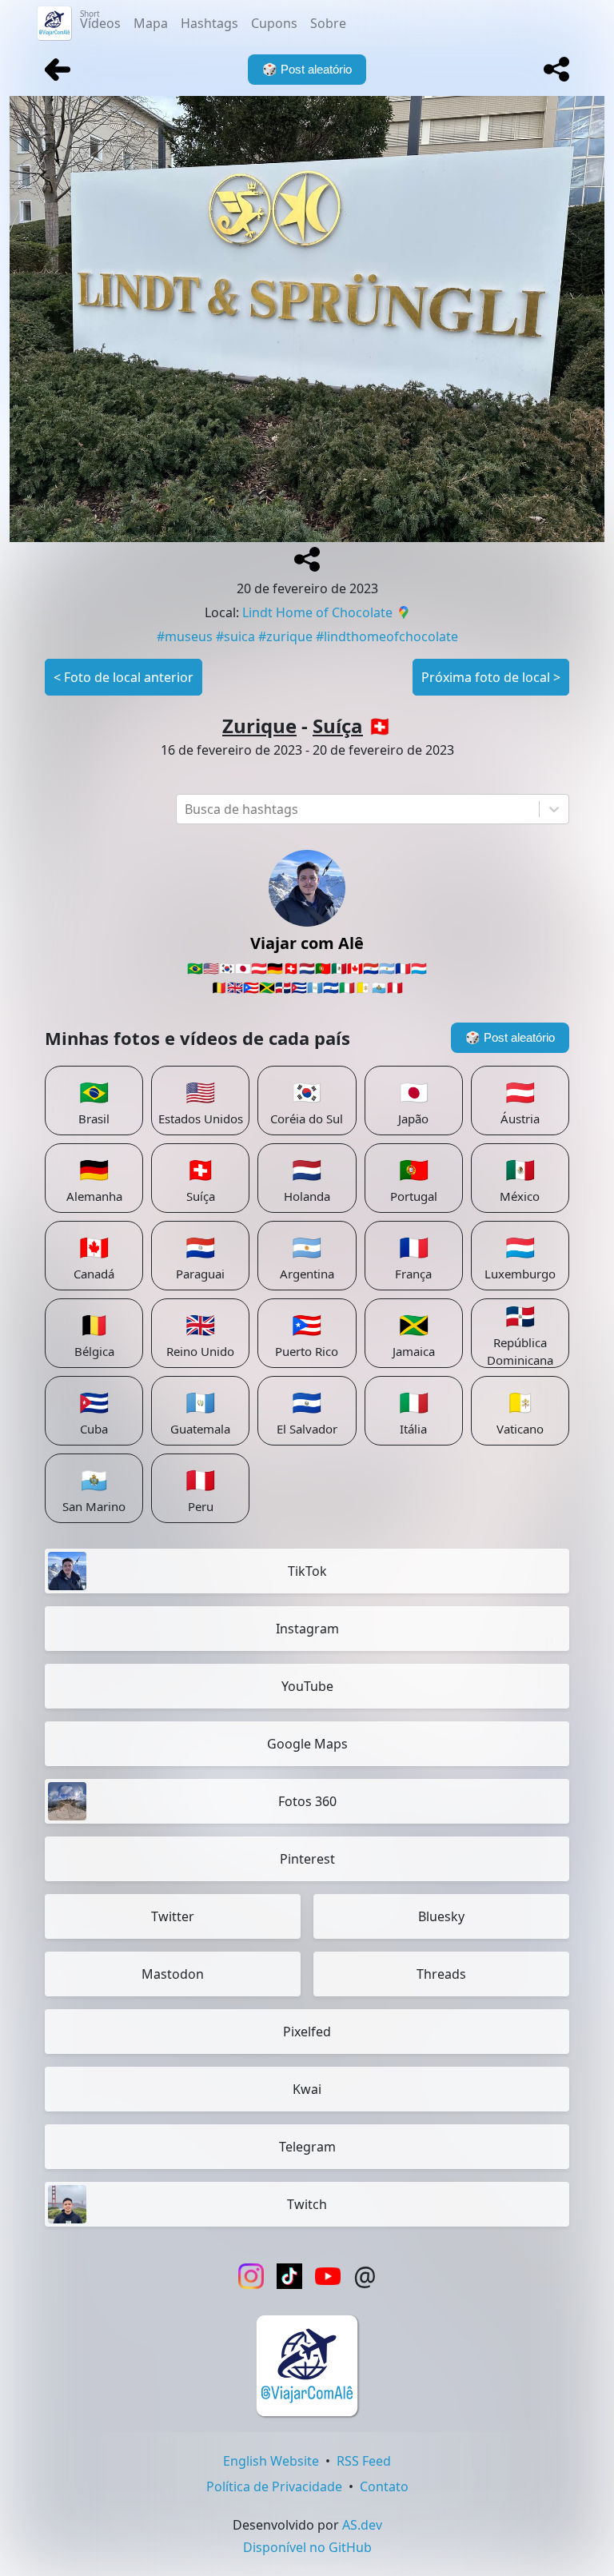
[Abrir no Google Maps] (404, 614)
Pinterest (307, 1859)
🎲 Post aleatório (510, 1037)
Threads (441, 1974)
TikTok (307, 1571)
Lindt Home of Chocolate (317, 612)
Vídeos (100, 20)
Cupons (274, 23)
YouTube (307, 1686)
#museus (185, 636)
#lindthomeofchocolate (387, 636)
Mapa (151, 23)
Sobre (328, 23)
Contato (384, 2486)
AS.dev (362, 2525)
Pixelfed (307, 2032)
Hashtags (209, 23)
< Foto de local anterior (124, 677)
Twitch (307, 2204)
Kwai (307, 2089)
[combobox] (186, 809)
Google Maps (307, 1744)
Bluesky (441, 1916)
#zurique (285, 636)
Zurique (259, 726)
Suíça (338, 726)
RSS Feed (364, 2461)
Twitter (173, 1916)
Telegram (307, 2147)
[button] (556, 70)
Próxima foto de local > (491, 677)
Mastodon (173, 1974)
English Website (271, 2461)
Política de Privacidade (274, 2486)
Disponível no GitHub (307, 2547)
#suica (235, 636)
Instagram (307, 1629)
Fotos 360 (307, 1801)
